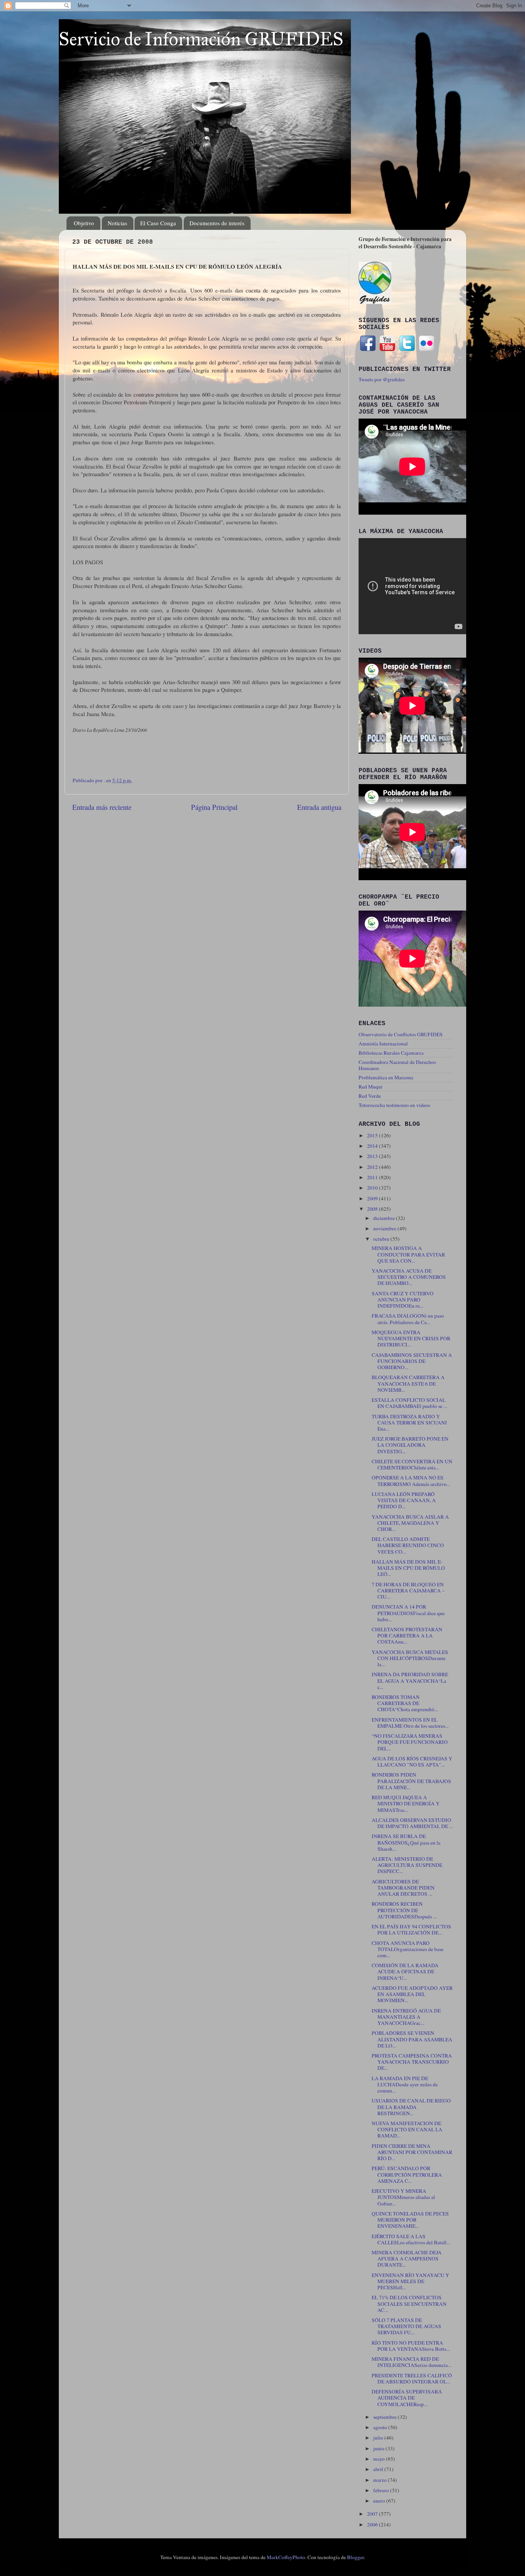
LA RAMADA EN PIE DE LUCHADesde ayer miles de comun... (405, 2084)
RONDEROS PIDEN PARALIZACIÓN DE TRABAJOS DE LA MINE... (411, 1781)
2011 (373, 1177)
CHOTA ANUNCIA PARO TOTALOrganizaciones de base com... (408, 1949)
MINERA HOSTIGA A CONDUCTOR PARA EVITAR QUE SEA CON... (408, 1254)
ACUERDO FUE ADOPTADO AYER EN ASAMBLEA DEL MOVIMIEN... (412, 1994)
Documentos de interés (217, 223)
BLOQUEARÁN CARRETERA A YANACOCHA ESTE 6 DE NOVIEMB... (408, 1383)
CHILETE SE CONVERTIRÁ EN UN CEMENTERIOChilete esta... (412, 1464)
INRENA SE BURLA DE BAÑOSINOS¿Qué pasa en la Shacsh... (406, 1842)
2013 (373, 1156)
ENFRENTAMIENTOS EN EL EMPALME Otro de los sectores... (410, 1723)
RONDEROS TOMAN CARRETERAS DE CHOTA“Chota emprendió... (405, 1703)
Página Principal (214, 807)
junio (379, 2448)
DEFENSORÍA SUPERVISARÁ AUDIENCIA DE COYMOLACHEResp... (407, 2398)
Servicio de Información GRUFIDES (201, 39)
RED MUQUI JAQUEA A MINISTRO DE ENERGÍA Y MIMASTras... (406, 1803)
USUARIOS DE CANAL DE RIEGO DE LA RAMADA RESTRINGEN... (411, 2107)
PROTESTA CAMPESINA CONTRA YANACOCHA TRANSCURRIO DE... (412, 2062)
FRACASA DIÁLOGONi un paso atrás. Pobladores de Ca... (408, 1319)
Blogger (356, 2557)
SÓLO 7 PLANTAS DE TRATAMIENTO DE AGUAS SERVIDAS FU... (406, 2326)
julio (379, 2438)
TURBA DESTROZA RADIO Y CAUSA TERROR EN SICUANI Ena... (409, 1423)
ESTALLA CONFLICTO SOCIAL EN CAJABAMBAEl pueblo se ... (409, 1403)
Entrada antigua (319, 807)
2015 (373, 1135)
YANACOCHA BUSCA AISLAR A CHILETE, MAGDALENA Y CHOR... (410, 1523)
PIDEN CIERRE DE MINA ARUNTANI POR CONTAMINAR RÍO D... (412, 2152)
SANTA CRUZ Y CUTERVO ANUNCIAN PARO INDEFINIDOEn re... (403, 1300)
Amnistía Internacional (383, 1044)
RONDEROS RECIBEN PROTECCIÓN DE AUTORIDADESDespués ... (404, 1910)
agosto (381, 2427)
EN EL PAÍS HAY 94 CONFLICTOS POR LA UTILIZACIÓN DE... (411, 1930)
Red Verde (370, 1096)
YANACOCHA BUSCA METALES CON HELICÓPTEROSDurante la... (410, 1658)
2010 (373, 1188)
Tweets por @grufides (382, 379)
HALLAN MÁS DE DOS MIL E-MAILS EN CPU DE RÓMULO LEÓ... (408, 1568)
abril (379, 2469)
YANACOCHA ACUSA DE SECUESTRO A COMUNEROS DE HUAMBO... (409, 1277)
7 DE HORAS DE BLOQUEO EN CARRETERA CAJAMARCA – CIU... (408, 1590)
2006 (373, 2524)
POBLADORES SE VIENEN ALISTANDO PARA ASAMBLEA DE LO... (412, 2039)
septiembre (385, 2417)
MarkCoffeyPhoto (286, 2557)
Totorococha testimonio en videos (394, 1105)
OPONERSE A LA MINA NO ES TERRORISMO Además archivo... (411, 1481)
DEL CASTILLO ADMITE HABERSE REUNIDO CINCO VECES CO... (408, 1545)
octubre (382, 1239)
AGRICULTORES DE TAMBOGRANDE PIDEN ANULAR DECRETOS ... (403, 1888)
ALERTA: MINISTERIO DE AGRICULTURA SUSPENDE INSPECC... (407, 1865)
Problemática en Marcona (386, 1077)
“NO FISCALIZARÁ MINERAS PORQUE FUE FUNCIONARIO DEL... (410, 1742)
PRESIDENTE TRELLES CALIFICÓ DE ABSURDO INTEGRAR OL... (412, 2378)
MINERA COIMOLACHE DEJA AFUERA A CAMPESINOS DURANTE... (407, 2259)
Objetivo (84, 223)
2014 (373, 1146)
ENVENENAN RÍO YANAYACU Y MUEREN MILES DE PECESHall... (410, 2281)
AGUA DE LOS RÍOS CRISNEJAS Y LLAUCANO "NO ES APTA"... (412, 1762)
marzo (380, 2480)
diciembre (385, 1218)
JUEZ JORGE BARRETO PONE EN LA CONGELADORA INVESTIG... (410, 1445)
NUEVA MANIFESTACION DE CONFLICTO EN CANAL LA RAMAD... (407, 2129)
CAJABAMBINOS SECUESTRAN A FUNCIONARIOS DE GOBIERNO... (412, 1361)
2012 (373, 1167)
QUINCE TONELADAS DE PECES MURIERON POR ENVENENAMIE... (410, 2220)
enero (380, 2501)
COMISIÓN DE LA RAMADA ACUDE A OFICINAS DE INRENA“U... (405, 1971)
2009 (373, 1198)
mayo (380, 2459)
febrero (382, 2490)
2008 (373, 1209)
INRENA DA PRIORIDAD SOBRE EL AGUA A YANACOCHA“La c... (410, 1680)
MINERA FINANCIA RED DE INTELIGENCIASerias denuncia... (411, 2362)
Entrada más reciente (102, 807)
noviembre (385, 1228)
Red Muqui (370, 1087)
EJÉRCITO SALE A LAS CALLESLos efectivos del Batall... (411, 2239)
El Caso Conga (158, 223)
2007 (373, 2514)
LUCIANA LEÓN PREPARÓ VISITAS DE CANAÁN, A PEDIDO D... (404, 1500)
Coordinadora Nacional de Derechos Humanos (397, 1065)
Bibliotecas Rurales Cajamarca (391, 1053)
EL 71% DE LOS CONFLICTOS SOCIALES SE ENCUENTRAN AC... (409, 2303)
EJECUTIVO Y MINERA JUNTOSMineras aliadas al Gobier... (403, 2197)
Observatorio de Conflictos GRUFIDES (401, 1034)
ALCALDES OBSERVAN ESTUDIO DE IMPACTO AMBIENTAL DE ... (412, 1823)
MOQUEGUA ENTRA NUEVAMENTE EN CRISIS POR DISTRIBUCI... (411, 1338)
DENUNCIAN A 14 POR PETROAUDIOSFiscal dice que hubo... (408, 1613)
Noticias (117, 223)
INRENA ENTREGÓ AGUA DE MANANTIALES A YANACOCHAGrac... (406, 2017)
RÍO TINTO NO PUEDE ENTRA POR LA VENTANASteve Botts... (411, 2346)
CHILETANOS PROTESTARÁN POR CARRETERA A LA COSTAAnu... (407, 1635)
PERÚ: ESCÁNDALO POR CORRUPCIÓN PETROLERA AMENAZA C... (407, 2174)
